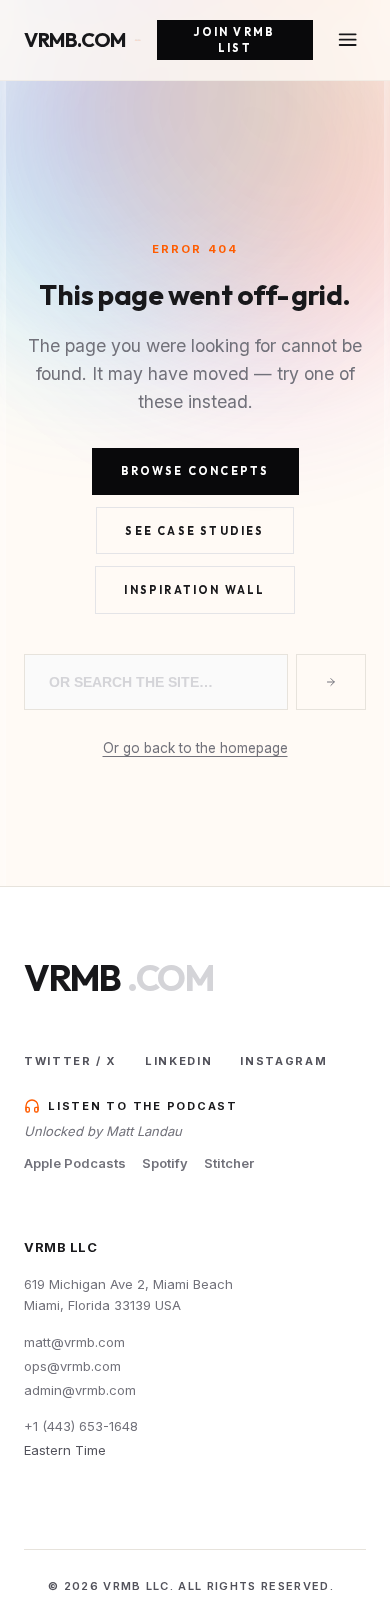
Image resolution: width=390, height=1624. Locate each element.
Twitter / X (70, 1061)
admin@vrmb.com (80, 1390)
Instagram (283, 1061)
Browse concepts (195, 471)
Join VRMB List (234, 40)
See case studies (194, 531)
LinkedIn (178, 1061)
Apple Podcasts (75, 1163)
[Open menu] (347, 39)
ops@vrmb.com (72, 1366)
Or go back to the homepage (195, 748)
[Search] (331, 682)
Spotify (165, 1163)
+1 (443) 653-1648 (81, 1426)
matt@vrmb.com (74, 1342)
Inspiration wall (194, 590)
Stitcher (229, 1163)
